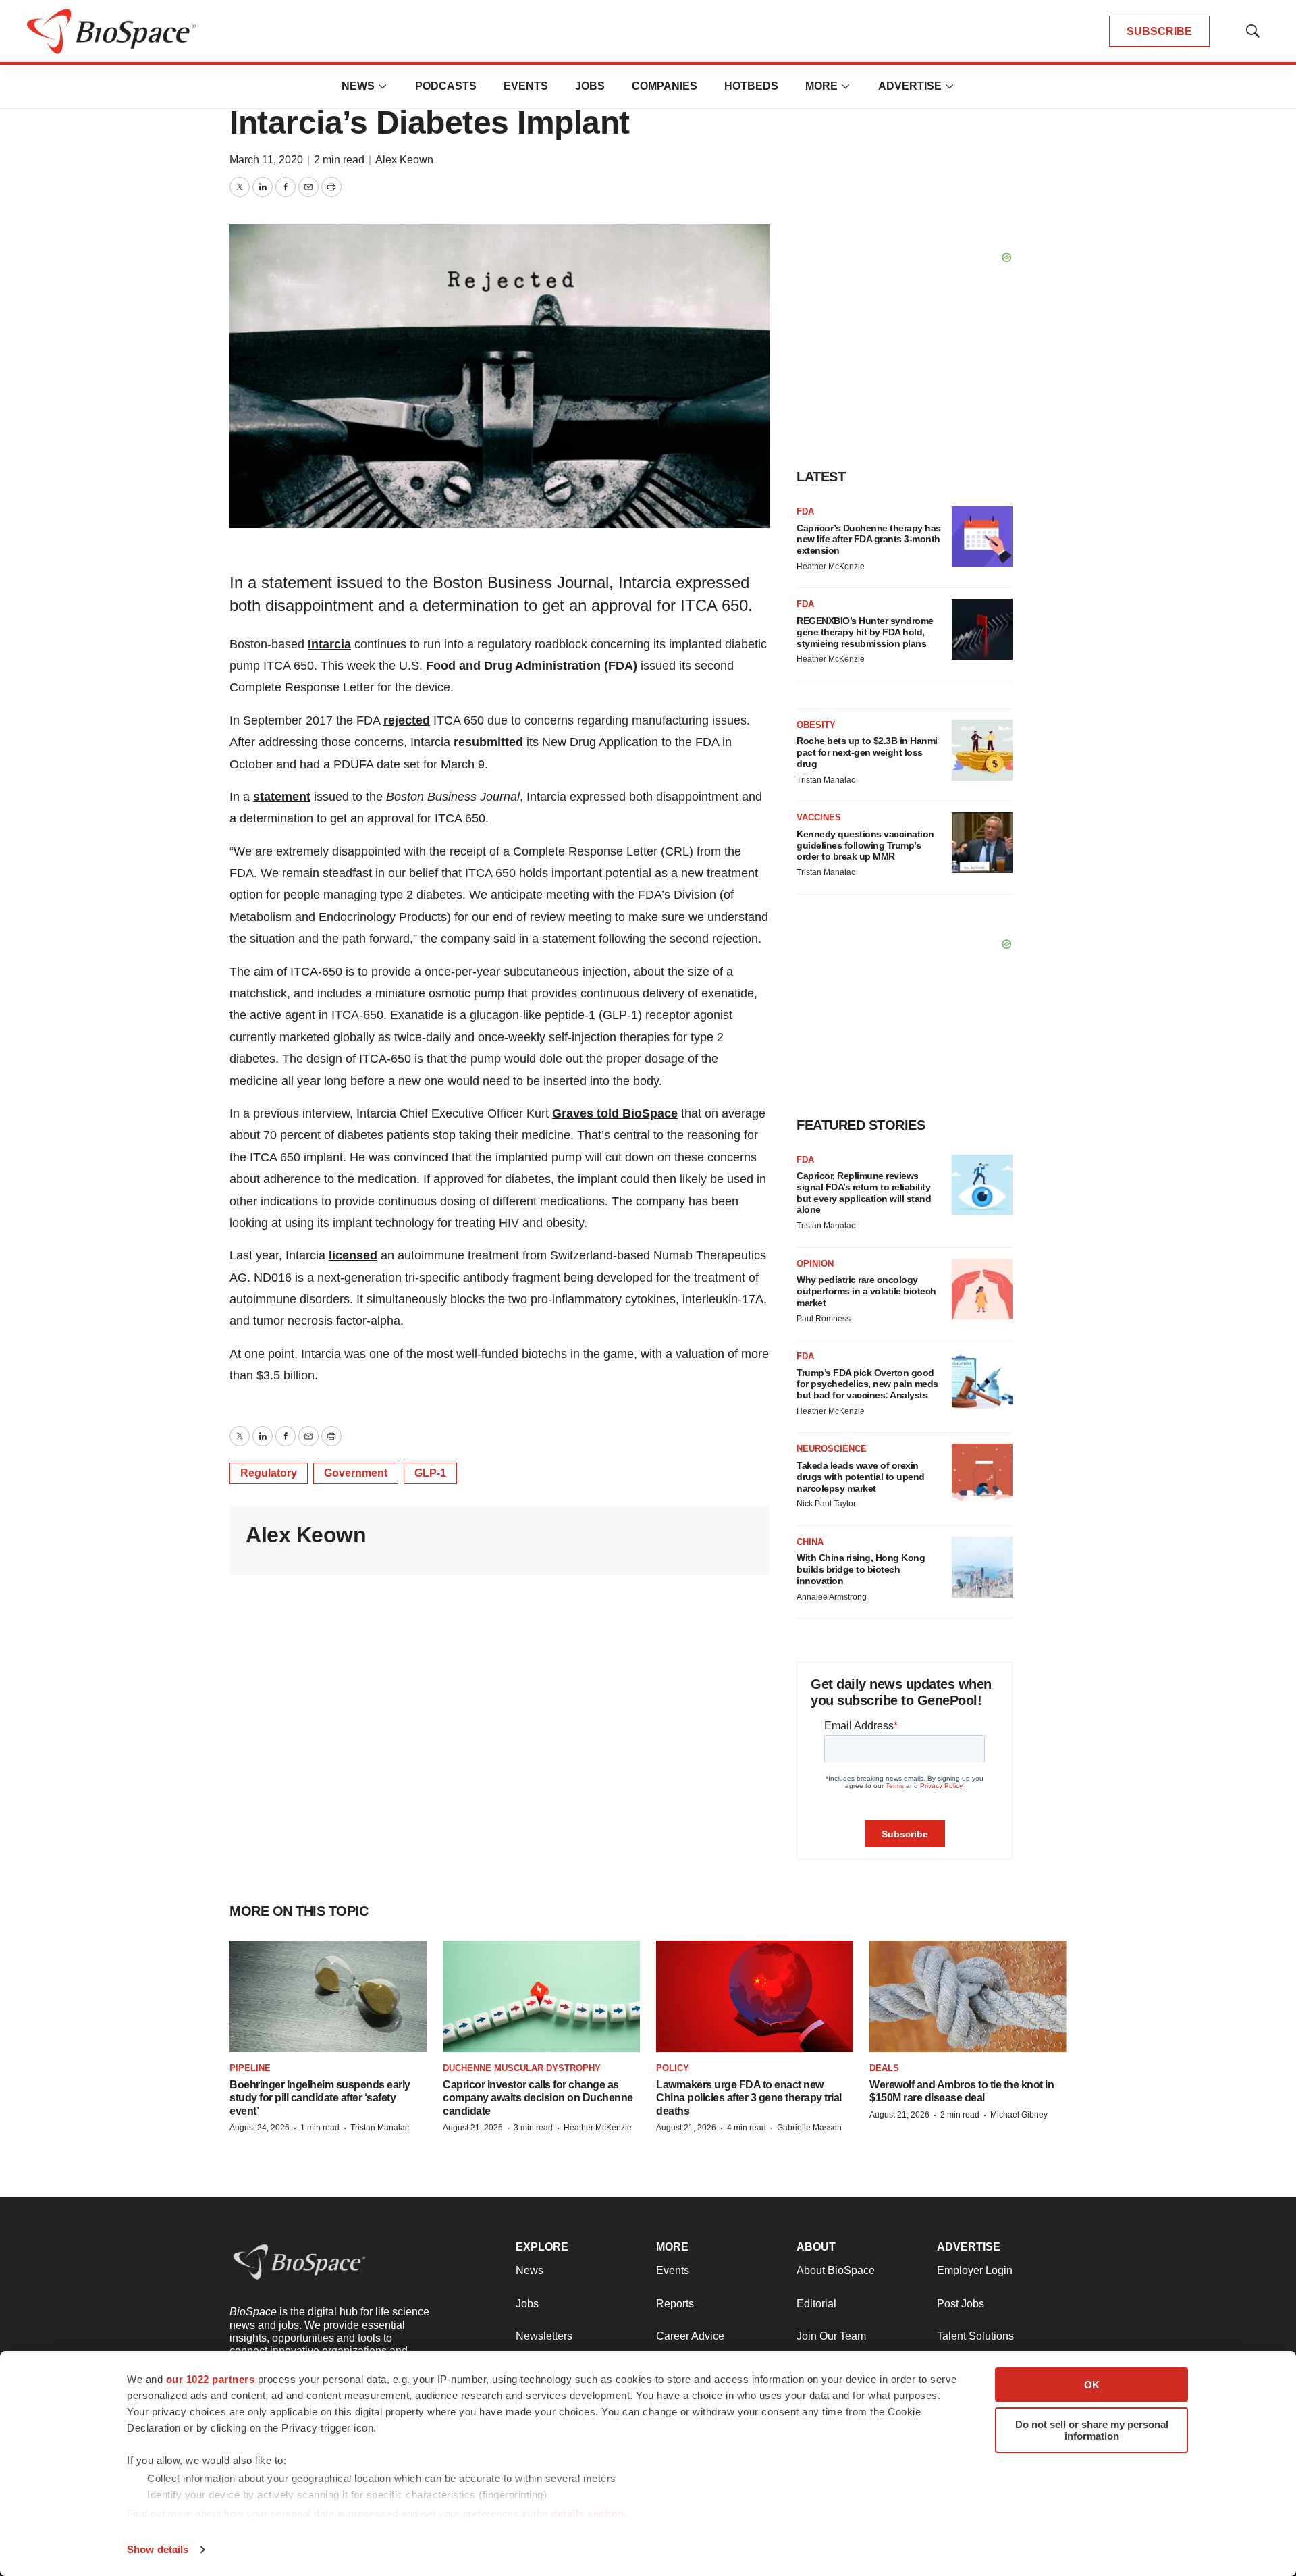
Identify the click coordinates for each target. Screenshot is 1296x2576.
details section (588, 2514)
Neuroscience (832, 1449)
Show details (158, 2549)
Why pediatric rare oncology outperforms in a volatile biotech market (866, 1291)
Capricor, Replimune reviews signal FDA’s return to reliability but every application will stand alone (864, 1192)
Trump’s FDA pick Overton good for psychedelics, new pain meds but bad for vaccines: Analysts (867, 1384)
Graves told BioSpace (615, 1113)
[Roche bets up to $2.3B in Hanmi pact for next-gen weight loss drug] (982, 750)
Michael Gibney (1019, 2115)
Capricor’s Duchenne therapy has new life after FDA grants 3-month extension (869, 540)
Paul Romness (823, 1319)
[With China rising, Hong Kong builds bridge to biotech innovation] (982, 1567)
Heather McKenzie (831, 567)
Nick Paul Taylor (826, 1504)
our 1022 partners (211, 2379)
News (358, 86)
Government (356, 1473)
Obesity (816, 725)
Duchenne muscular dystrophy (522, 2068)
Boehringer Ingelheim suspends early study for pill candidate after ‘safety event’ (320, 2098)
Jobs (590, 86)
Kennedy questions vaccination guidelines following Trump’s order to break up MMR (865, 845)
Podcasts (446, 86)
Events (526, 86)
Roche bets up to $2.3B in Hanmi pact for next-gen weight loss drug (867, 752)
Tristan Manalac (826, 780)
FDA (805, 511)
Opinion (815, 1264)
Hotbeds (751, 86)
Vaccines (819, 817)
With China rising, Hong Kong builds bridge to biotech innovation (861, 1569)
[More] (383, 86)
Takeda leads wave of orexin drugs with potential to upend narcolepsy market (861, 1477)
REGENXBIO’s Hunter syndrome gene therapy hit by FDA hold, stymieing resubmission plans (865, 632)
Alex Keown (404, 160)
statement (282, 797)
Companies (665, 86)
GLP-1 (430, 1473)
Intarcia (329, 644)
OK (1092, 2385)
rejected (407, 720)
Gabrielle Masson (809, 2128)
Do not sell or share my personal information (1092, 2430)
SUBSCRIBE (1159, 31)
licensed (353, 1255)
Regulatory (269, 1473)
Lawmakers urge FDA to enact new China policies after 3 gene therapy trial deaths (749, 2098)
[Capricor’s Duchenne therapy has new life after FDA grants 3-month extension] (982, 537)
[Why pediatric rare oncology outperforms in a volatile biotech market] (982, 1289)
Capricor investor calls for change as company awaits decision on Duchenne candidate (538, 2098)
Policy (673, 2068)
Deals (884, 2068)
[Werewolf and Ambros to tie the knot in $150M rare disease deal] (968, 1996)
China (810, 1542)
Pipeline (250, 2068)
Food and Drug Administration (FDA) (532, 666)
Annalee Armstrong (832, 1597)
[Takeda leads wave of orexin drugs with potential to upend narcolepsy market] (982, 1474)
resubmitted (488, 742)
